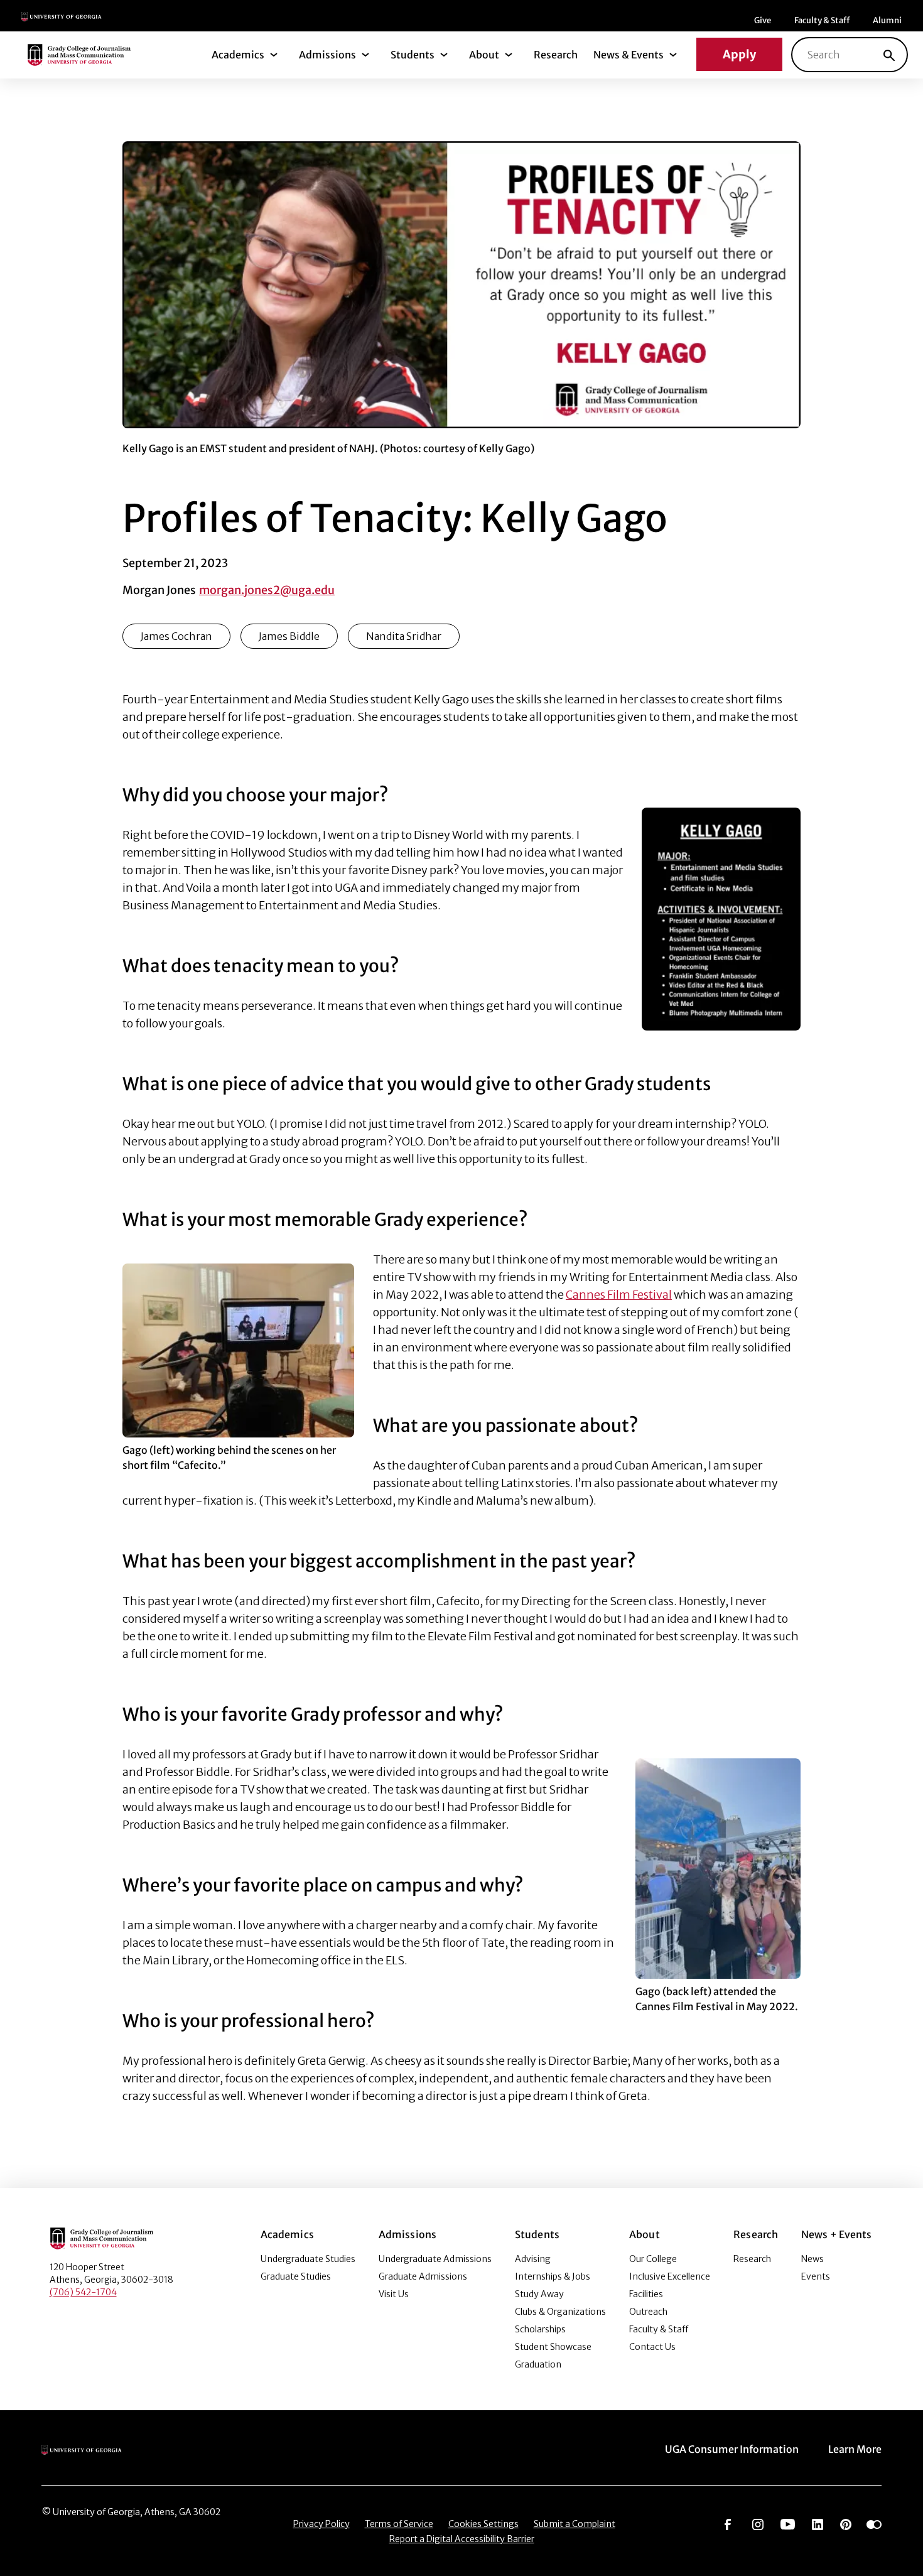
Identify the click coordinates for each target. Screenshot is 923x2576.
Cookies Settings (483, 2524)
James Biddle (289, 636)
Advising (533, 2259)
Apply (739, 54)
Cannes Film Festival (619, 1295)
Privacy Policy (321, 2524)
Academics (238, 55)
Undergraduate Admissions (435, 2259)
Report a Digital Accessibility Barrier (462, 2539)
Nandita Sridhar (404, 636)
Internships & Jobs (553, 2276)
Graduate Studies (296, 2276)
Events (816, 2276)
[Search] (889, 55)
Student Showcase (553, 2347)
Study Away (539, 2294)
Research (556, 55)
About (484, 55)
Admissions (327, 55)
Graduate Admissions (423, 2276)
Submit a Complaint (575, 2524)
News (812, 2259)
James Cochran (176, 636)
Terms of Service (399, 2524)
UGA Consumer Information (732, 2449)
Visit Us (394, 2294)
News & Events (629, 55)
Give (763, 20)
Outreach (648, 2312)
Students (413, 55)
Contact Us (652, 2347)
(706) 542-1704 (83, 2292)
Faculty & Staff (822, 20)
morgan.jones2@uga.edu (267, 590)
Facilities (646, 2294)
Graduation (538, 2364)
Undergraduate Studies (308, 2259)
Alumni (887, 20)
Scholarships (540, 2329)
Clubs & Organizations (560, 2312)
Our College (653, 2259)
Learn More (855, 2449)
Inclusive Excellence (670, 2276)
